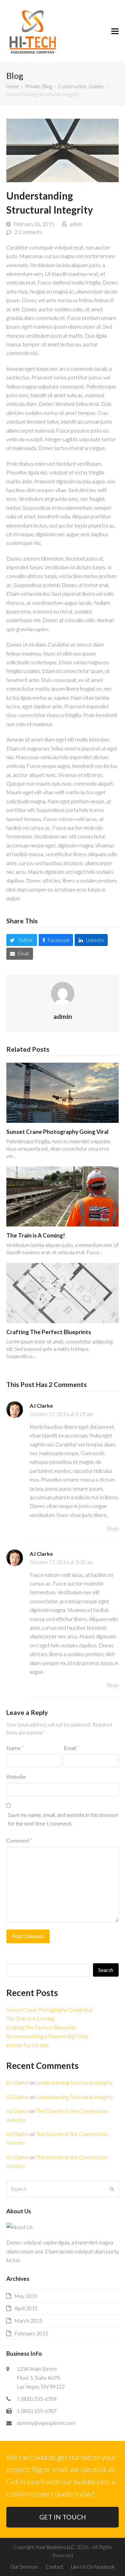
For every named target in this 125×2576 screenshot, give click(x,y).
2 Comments (28, 232)
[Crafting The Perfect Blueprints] (63, 1292)
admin (76, 224)
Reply (113, 1528)
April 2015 (26, 2308)
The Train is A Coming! (36, 1235)
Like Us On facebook (93, 2567)
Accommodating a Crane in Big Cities (47, 2036)
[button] (115, 31)
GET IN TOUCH (63, 2517)
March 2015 (28, 2320)
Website (16, 1777)
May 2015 (26, 2296)
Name (15, 1748)
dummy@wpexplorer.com (46, 2423)
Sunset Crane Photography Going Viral (57, 1132)
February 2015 (31, 2333)
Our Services (24, 2567)
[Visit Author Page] (63, 993)
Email (71, 1748)
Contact (54, 2567)
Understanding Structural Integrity (74, 2082)
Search (106, 1970)
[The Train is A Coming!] (63, 1196)
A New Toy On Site (28, 2045)
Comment (19, 1840)
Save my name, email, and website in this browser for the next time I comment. (63, 1819)
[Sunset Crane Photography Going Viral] (63, 1092)
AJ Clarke (41, 1406)
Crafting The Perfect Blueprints (49, 1332)
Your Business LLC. (55, 2547)
